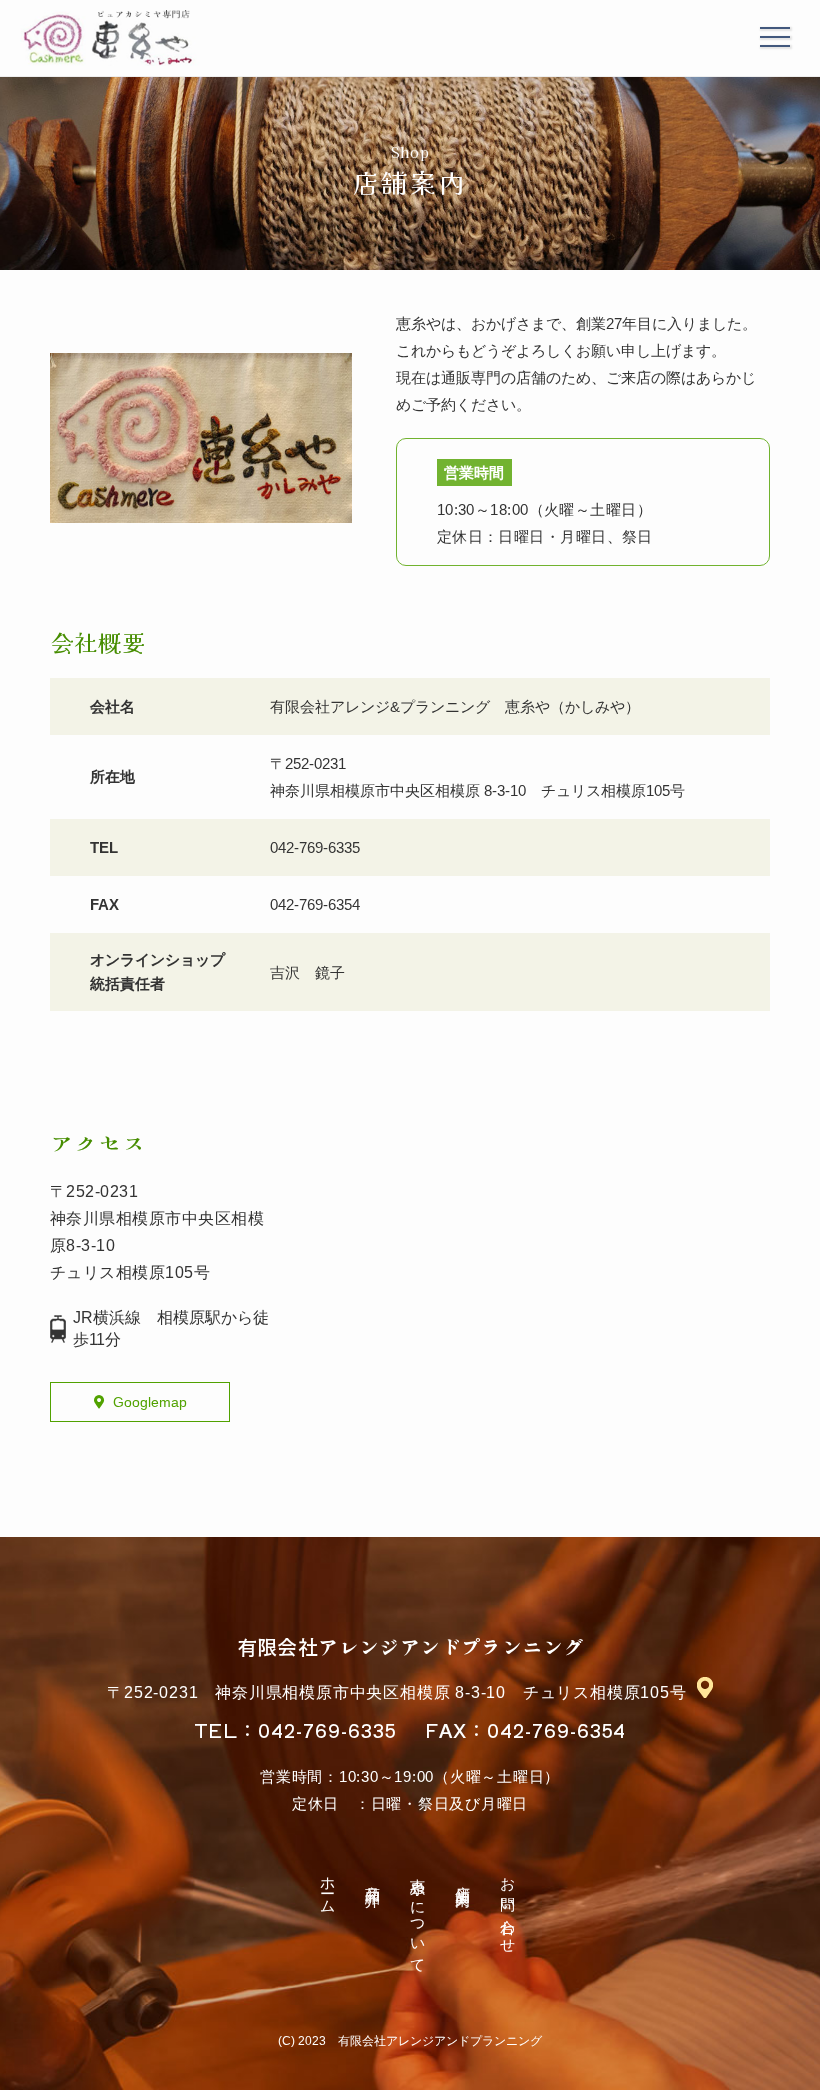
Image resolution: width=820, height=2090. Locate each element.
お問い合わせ (508, 1908)
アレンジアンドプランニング (410, 1646)
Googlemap (150, 1402)
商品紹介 (373, 1878)
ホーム (328, 1887)
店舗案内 (463, 1878)
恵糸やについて (418, 1917)
